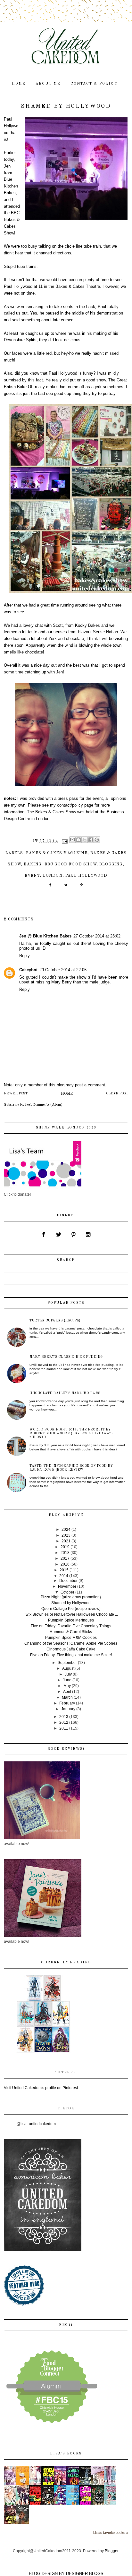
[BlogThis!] (78, 840)
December (68, 1581)
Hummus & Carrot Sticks (71, 1632)
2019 (65, 1547)
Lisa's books (66, 2454)
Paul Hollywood (86, 876)
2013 (64, 1717)
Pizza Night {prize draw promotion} (71, 1597)
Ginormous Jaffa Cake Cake (71, 1649)
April (67, 1692)
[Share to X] (85, 840)
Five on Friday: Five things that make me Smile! (71, 1655)
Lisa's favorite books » (111, 2533)
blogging (111, 864)
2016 (65, 1564)
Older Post (117, 1094)
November (67, 1586)
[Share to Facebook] (91, 840)
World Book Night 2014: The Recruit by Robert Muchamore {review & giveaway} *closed (71, 1433)
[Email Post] (64, 841)
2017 (65, 1558)
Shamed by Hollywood (71, 1603)
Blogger (111, 2551)
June (67, 1680)
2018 (65, 1553)
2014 (64, 1576)
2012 (64, 1722)
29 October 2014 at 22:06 (63, 970)
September (67, 1663)
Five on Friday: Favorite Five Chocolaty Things (71, 1626)
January (68, 1709)
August (68, 1668)
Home (67, 1094)
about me (48, 84)
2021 (66, 1541)
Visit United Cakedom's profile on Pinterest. (41, 2088)
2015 (64, 1570)
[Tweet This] (66, 887)
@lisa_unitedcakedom (36, 2124)
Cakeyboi (28, 970)
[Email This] (72, 840)
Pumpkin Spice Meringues (71, 1620)
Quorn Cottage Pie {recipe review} (71, 1609)
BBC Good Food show (70, 864)
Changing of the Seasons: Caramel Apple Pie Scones (71, 1643)
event (32, 876)
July (68, 1674)
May (67, 1686)
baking (33, 864)
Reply (25, 956)
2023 (66, 1535)
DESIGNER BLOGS (85, 2574)
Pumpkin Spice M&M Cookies (71, 1638)
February (67, 1703)
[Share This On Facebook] (50, 887)
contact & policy (94, 84)
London (53, 876)
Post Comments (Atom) (44, 1105)
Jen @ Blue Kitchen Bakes (45, 936)
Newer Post (16, 1094)
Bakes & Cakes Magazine (57, 853)
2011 (64, 1728)
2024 (66, 1530)
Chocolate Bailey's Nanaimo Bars (65, 1393)
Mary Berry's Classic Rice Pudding (66, 1357)
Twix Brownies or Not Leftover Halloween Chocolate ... (71, 1614)
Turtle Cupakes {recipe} (55, 1320)
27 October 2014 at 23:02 (97, 936)
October (67, 1592)
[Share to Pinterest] (97, 840)
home (19, 84)
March (67, 1697)
